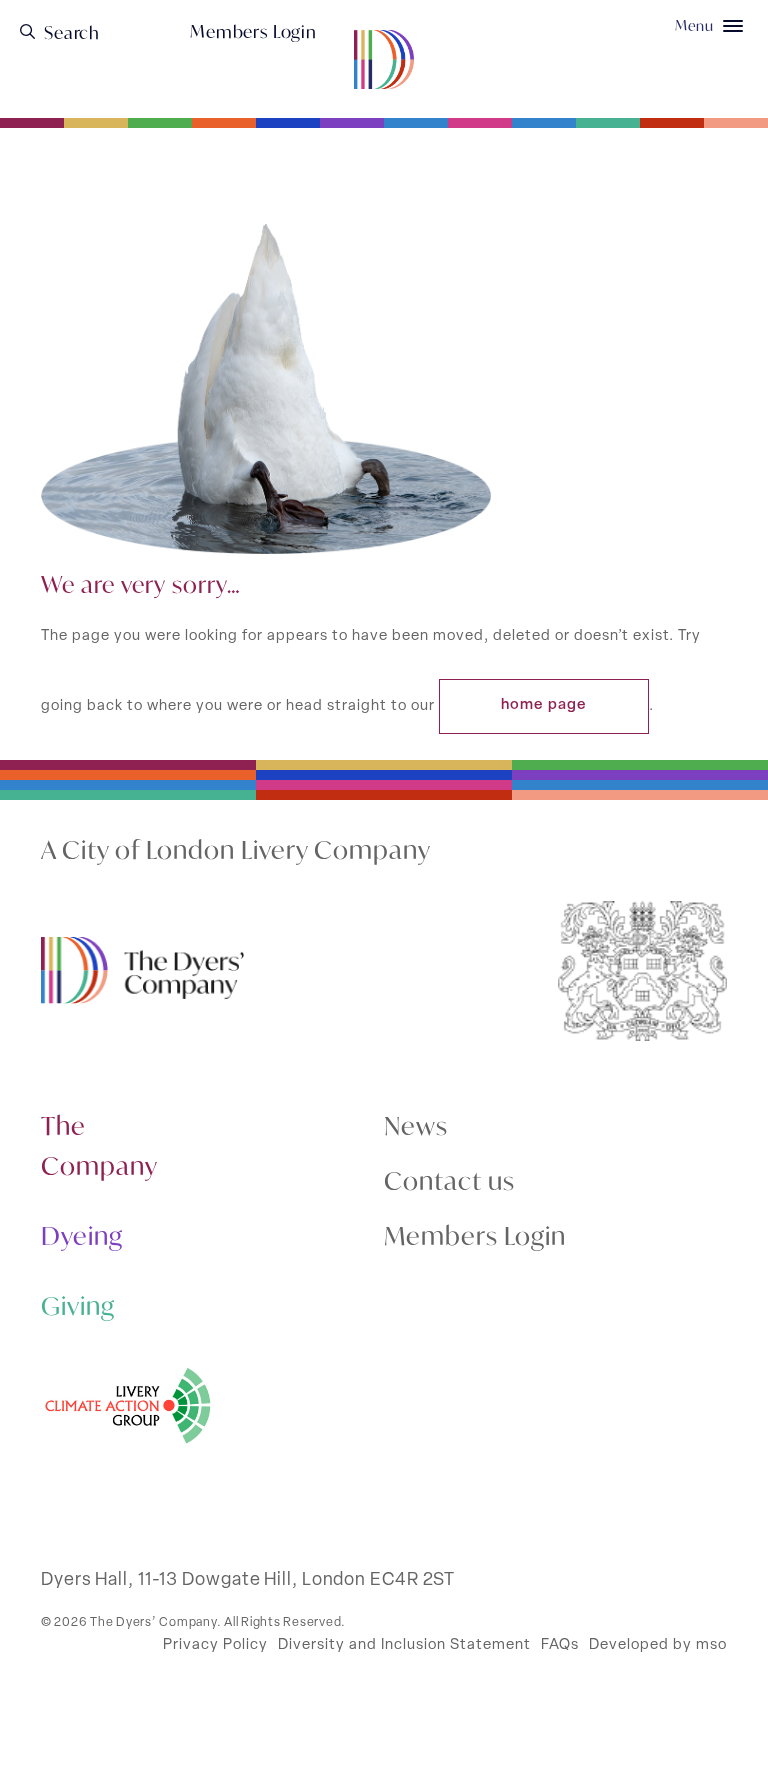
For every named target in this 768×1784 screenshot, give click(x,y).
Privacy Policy (215, 1645)
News (416, 1125)
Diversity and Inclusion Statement (404, 1645)
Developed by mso (658, 1645)
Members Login (253, 32)
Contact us (449, 1180)
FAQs (560, 1645)
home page (544, 705)
